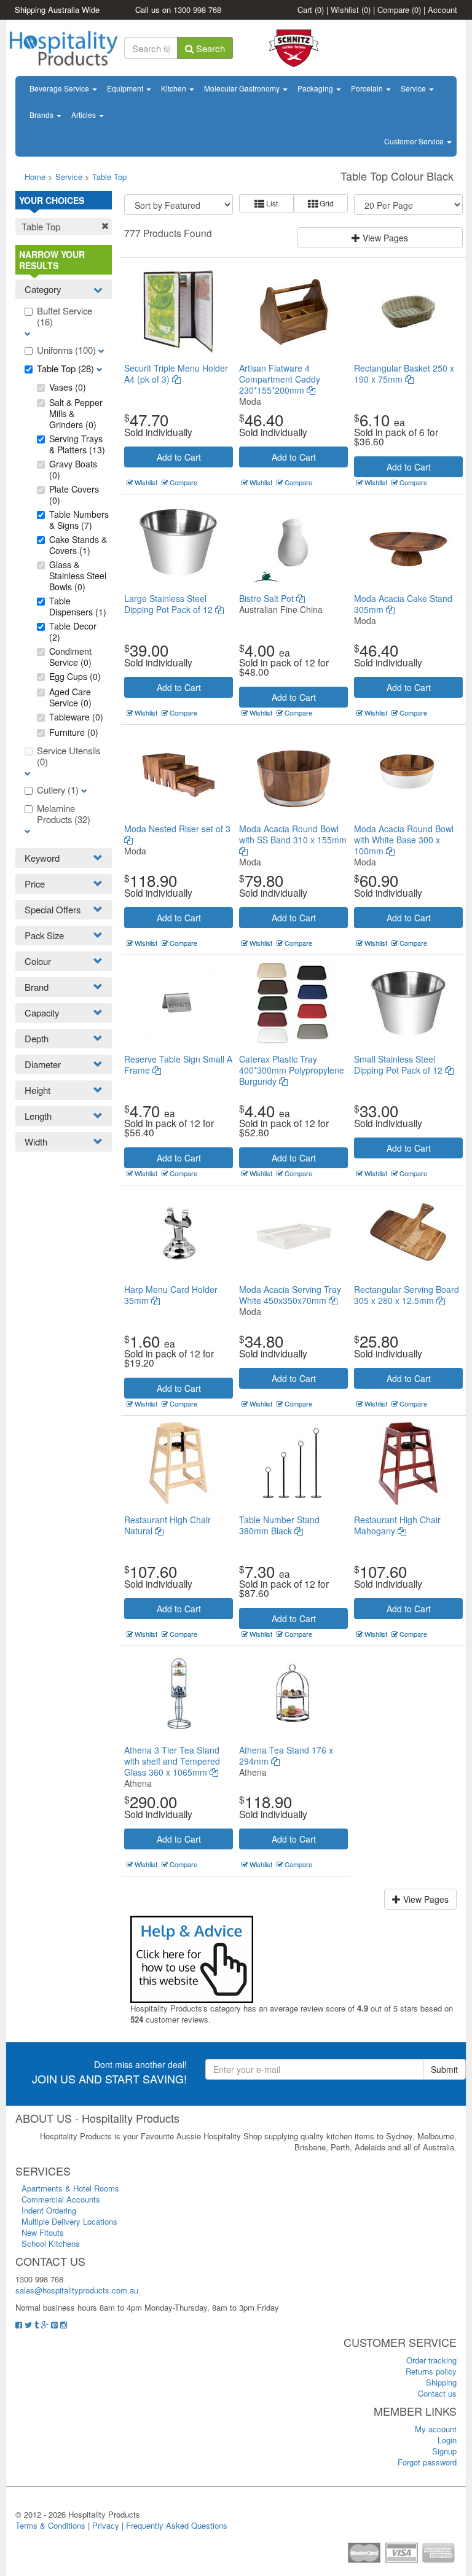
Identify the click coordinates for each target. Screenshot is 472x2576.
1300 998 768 (197, 10)
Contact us (437, 2393)
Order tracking (431, 2360)
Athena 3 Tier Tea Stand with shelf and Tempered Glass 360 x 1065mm (172, 1761)
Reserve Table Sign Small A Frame (178, 1064)
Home (35, 177)
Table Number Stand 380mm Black (279, 1525)
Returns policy (431, 2371)
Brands (42, 115)
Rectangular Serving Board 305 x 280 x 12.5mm (407, 1295)
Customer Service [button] (415, 141)
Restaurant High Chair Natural (167, 1525)
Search (209, 48)
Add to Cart (179, 457)
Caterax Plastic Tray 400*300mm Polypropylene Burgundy (292, 1070)
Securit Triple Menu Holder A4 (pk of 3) (176, 373)
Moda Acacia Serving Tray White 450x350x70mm (290, 1295)
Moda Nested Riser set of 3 (177, 829)
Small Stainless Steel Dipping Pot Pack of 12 (399, 1064)
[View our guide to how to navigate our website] (192, 1958)
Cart (311, 10)
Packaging (316, 88)
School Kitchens (51, 2243)
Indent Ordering (49, 2210)
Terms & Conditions (50, 2525)
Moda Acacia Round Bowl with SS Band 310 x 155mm (293, 834)
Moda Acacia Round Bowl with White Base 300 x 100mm (404, 840)
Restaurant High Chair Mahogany (397, 1525)
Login (447, 2440)
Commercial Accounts (61, 2199)
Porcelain (368, 88)
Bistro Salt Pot (268, 598)
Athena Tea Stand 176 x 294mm (286, 1755)
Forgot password (427, 2462)
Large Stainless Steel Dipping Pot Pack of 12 (170, 604)
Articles (85, 115)
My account (436, 2429)
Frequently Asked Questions (177, 2525)
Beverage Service (60, 88)
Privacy (106, 2525)
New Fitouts (43, 2232)
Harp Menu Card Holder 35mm (171, 1295)
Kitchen (175, 88)
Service (414, 88)
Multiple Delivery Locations (69, 2221)
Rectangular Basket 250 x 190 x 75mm (404, 373)
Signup (444, 2451)
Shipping (441, 2382)
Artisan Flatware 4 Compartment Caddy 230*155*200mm (280, 379)
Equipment (126, 88)
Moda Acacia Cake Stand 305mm (403, 604)
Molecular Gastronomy (243, 88)
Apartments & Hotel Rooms (70, 2188)
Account (442, 10)
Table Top (109, 177)
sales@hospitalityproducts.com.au (77, 2290)
